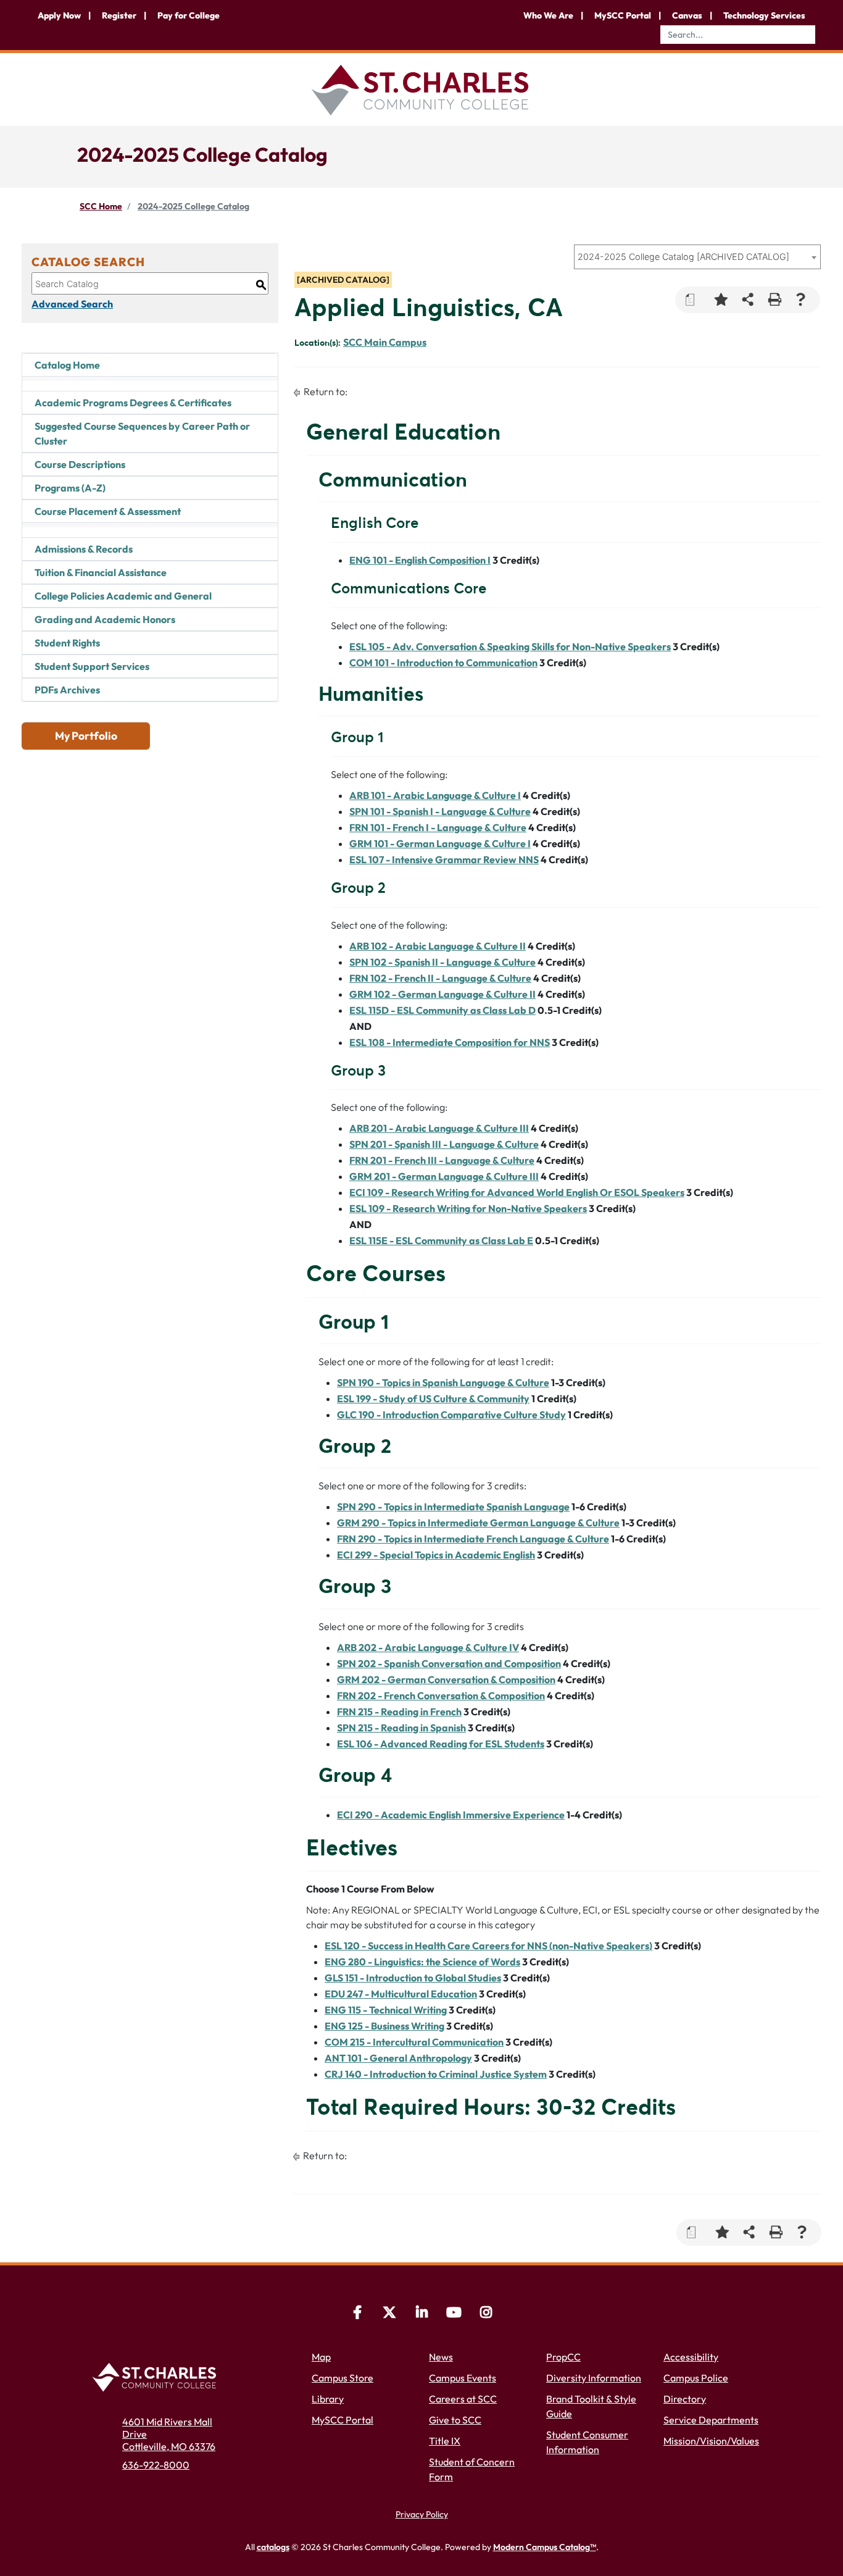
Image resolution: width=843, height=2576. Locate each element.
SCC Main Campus (385, 342)
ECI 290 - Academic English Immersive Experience (451, 1815)
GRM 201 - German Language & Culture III (444, 1176)
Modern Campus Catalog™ (545, 2547)
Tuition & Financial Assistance (101, 572)
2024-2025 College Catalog (193, 206)
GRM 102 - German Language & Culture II (442, 994)
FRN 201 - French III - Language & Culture (442, 1160)
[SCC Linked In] (421, 2314)
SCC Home (101, 206)
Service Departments (711, 2420)
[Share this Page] (748, 300)
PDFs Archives (67, 690)
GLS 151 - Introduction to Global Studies (413, 1978)
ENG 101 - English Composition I (420, 560)
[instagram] (486, 2314)
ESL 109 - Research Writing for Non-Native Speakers (468, 1208)
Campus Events (463, 2378)
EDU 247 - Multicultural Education (401, 1994)
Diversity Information (594, 2378)
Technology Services (764, 15)
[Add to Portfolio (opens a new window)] (721, 300)
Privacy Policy (422, 2514)
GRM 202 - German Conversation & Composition (446, 1679)
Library (328, 2399)
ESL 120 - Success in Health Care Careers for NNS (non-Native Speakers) (488, 1946)
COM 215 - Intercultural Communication (414, 2042)
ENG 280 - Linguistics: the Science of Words (422, 1962)
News (441, 2357)
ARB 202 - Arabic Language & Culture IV (428, 1647)
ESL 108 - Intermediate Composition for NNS (450, 1042)
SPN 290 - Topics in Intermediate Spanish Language (453, 1507)
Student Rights (67, 643)
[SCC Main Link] (158, 2375)
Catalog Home (67, 365)
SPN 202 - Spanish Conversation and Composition (449, 1663)
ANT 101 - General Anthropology (398, 2058)
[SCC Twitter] (389, 2314)
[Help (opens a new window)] (801, 300)
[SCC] (454, 2314)
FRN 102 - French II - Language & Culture (440, 978)
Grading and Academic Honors (105, 619)
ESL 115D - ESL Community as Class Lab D (442, 1010)
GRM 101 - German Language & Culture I (440, 843)
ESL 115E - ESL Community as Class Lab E (441, 1240)
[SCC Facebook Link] (357, 2314)
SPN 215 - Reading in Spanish (401, 1728)
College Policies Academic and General (123, 596)
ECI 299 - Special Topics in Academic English (436, 1555)
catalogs (273, 2547)
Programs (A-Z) (70, 488)
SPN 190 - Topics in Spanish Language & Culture (443, 1382)
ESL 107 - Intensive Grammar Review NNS (444, 859)
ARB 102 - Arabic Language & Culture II (438, 946)
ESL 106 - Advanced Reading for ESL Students (441, 1744)
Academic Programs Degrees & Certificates (133, 403)
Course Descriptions (80, 464)
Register (119, 15)
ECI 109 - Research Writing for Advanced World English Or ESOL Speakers (517, 1192)
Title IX (445, 2441)
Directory (685, 2399)
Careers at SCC (463, 2399)
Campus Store (343, 2378)
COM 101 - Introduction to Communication (443, 663)
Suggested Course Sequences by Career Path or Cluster (142, 433)
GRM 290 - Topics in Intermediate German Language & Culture (478, 1523)
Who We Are (548, 15)
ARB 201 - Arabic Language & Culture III (439, 1128)
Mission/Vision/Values (711, 2441)
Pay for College (189, 15)
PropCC (563, 2357)
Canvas (687, 15)
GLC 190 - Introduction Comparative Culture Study (451, 1415)
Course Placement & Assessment (108, 511)
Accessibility (691, 2357)
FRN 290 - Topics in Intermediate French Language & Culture (473, 1539)
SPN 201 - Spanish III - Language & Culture (444, 1144)
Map (321, 2357)
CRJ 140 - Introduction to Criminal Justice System (436, 2074)
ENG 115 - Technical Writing (386, 2010)
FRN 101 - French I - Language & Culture (438, 827)
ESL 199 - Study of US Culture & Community (433, 1399)
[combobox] (697, 257)
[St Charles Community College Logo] (421, 88)
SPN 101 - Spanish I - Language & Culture (440, 811)
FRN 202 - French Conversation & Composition (441, 1696)
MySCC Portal (623, 15)
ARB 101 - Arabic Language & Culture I (435, 795)
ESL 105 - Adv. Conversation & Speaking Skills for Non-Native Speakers (510, 646)
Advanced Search (72, 304)
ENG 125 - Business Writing (384, 2026)
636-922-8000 (156, 2465)
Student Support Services (92, 666)
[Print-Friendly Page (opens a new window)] (774, 300)
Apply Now (59, 15)
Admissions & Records (84, 549)
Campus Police (696, 2378)
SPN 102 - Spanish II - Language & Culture (442, 962)
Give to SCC (455, 2420)
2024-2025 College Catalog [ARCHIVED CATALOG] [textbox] (683, 257)
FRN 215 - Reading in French (399, 1712)
